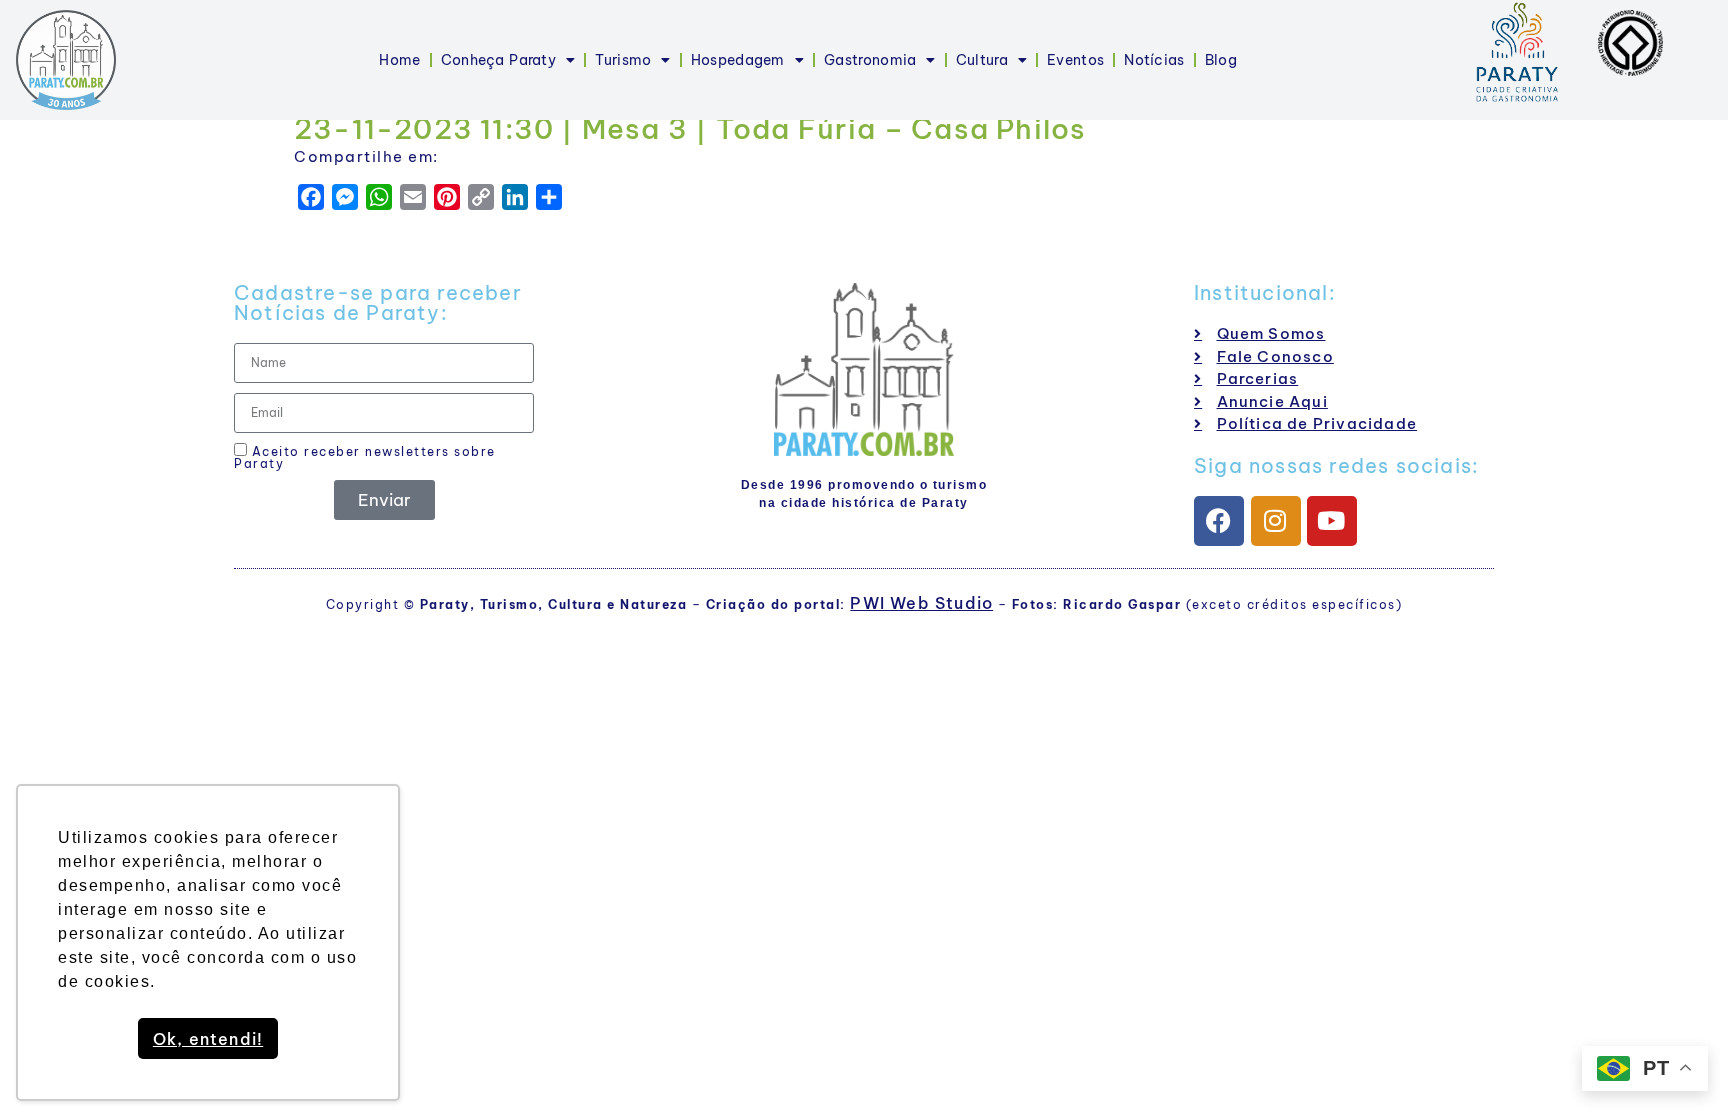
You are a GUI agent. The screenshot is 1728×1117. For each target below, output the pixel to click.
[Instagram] (1276, 521)
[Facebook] (1219, 521)
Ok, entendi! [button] (208, 1039)
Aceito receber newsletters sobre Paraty (365, 457)
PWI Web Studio (921, 603)
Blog (1221, 60)
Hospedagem (738, 60)
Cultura (982, 60)
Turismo (623, 60)
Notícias (1154, 60)
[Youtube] (1332, 521)
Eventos (1075, 60)
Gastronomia (870, 60)
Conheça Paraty (498, 60)
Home (399, 60)
